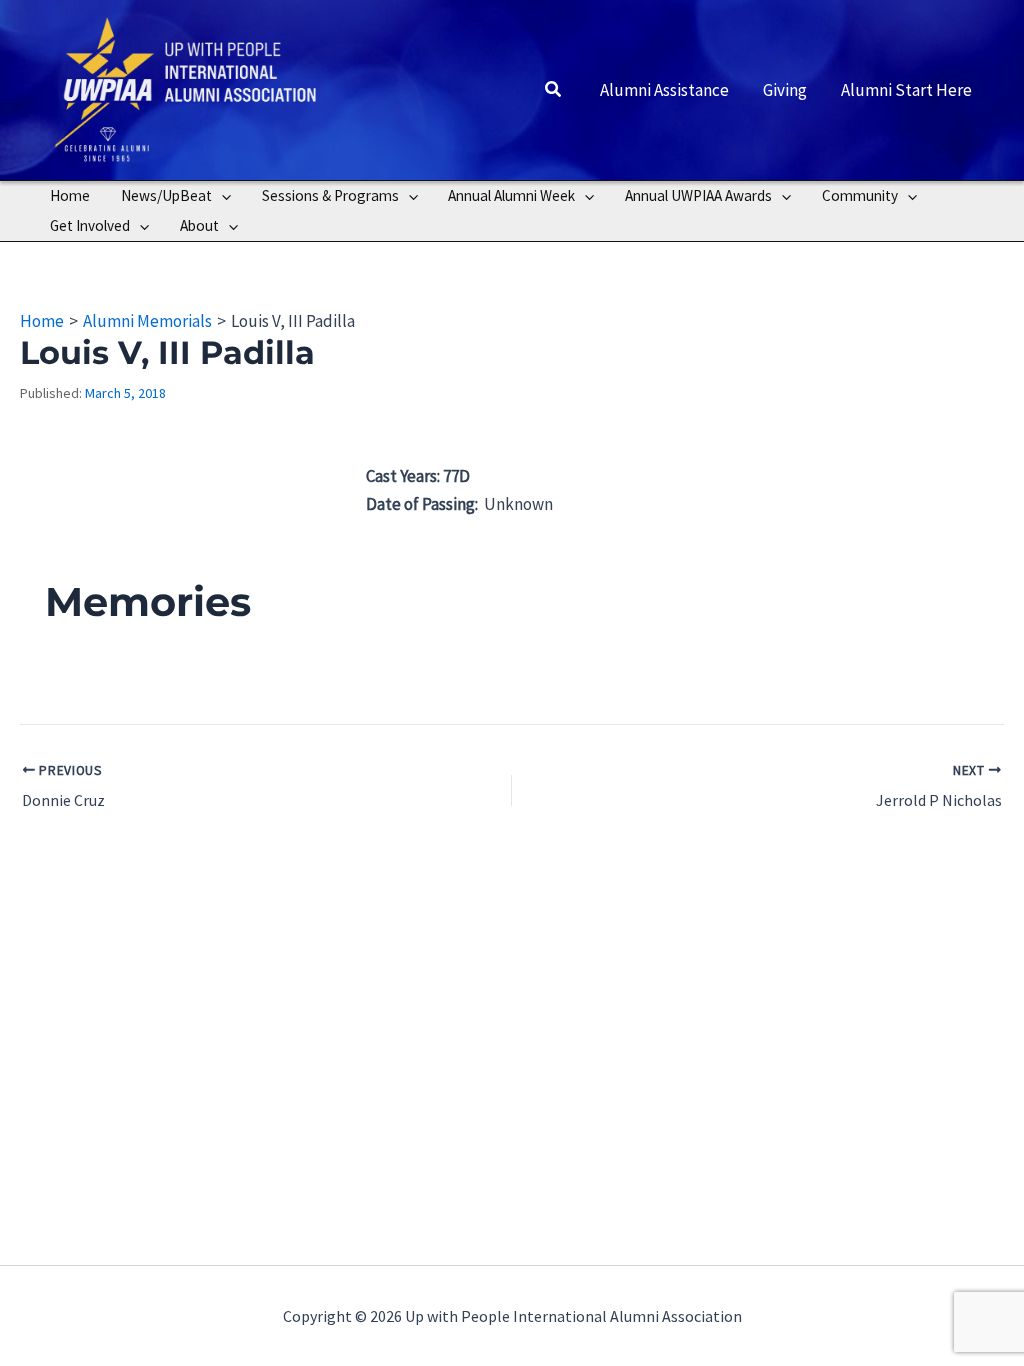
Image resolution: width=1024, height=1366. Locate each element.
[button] (554, 90)
